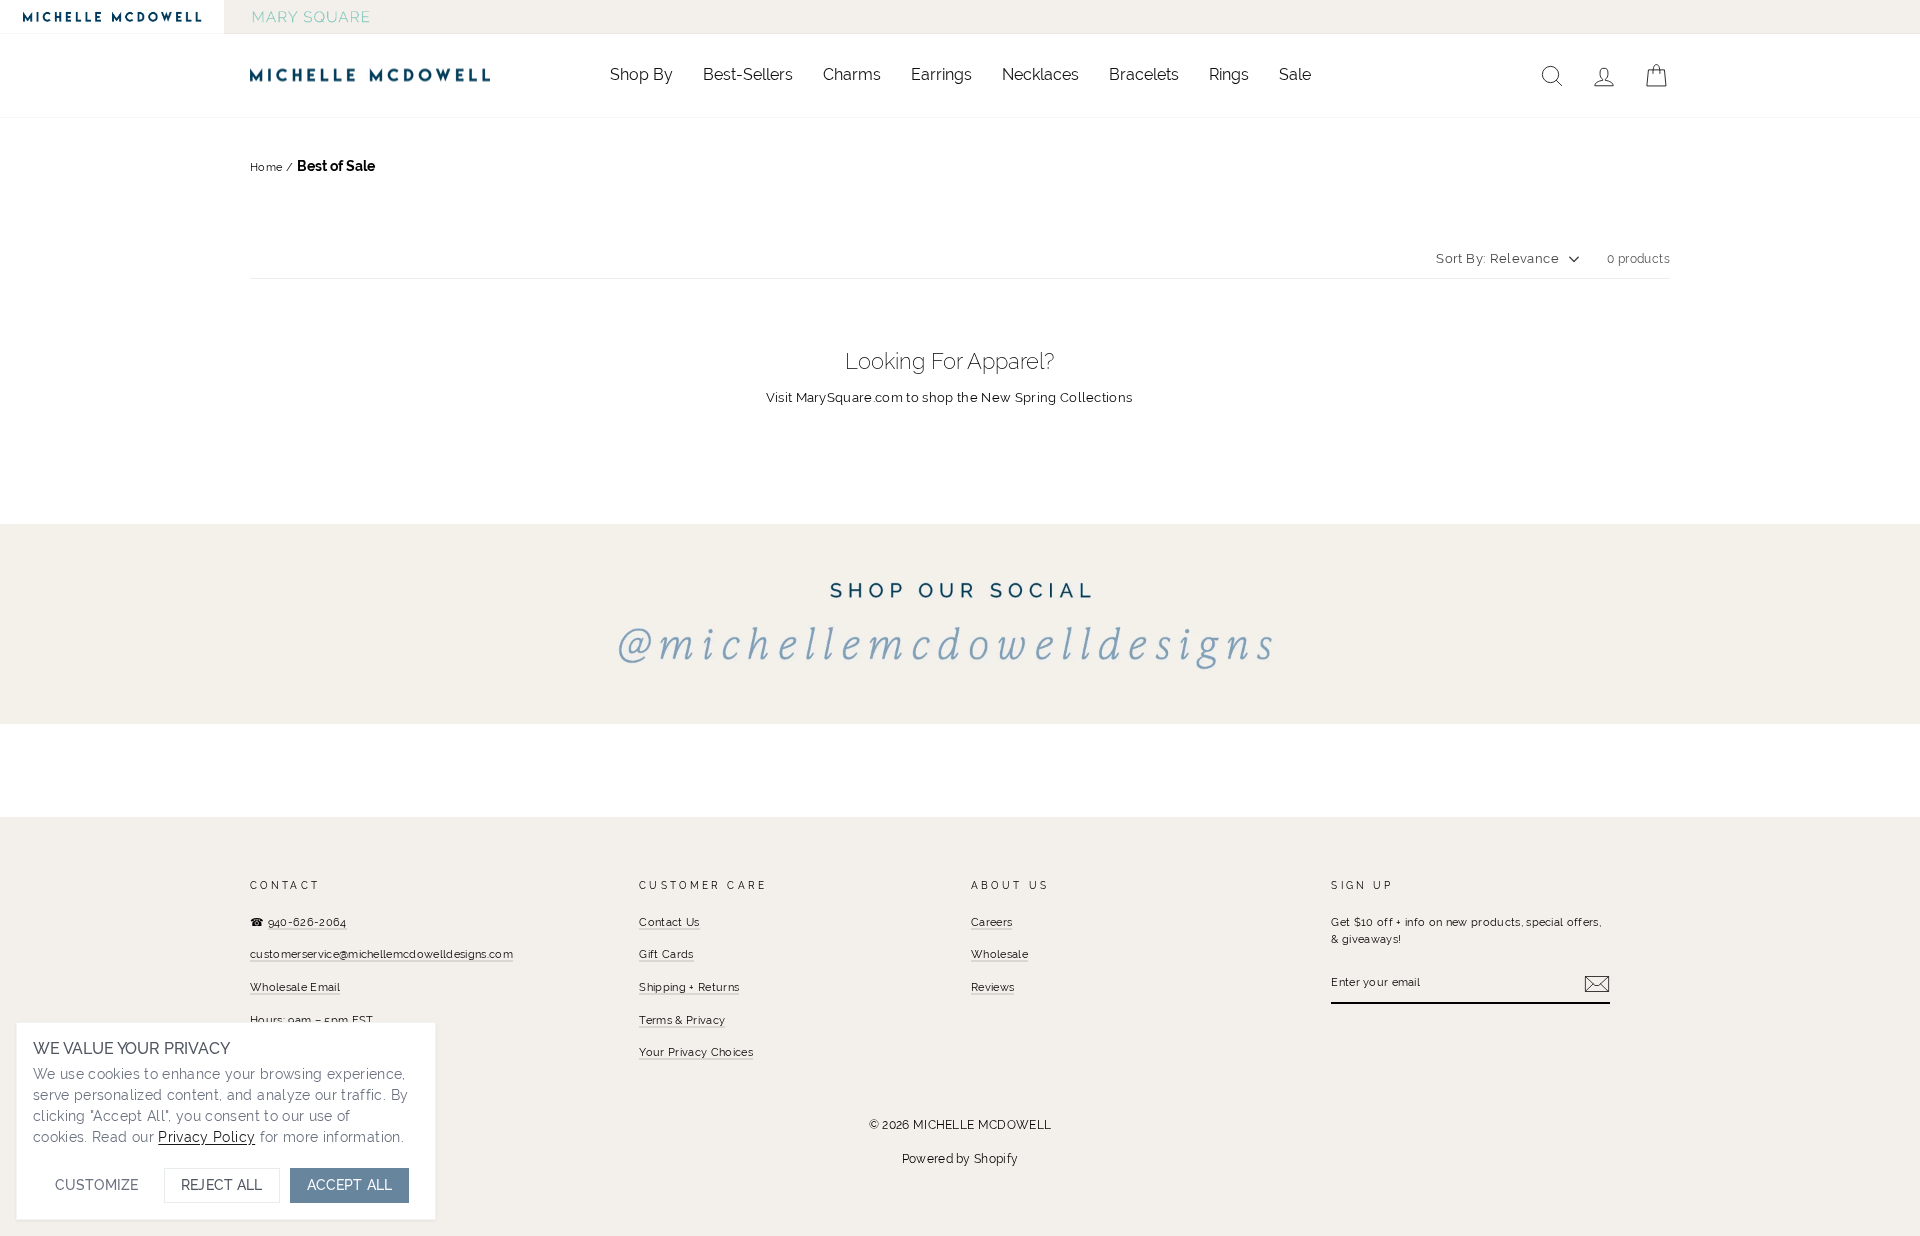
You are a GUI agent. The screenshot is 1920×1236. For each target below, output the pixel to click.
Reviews (992, 987)
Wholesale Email (295, 987)
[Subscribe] (1597, 984)
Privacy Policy (206, 1137)
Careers (991, 922)
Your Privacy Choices (696, 1052)
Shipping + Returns (689, 987)
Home (266, 167)
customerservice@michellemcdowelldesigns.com (381, 954)
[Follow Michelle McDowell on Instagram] (960, 624)
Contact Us (669, 922)
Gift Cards (666, 954)
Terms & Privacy (682, 1020)
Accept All (349, 1185)
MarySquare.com (850, 397)
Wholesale (999, 954)
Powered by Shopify (960, 1159)
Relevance (1524, 258)
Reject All (221, 1185)
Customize (96, 1185)
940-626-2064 (307, 922)
